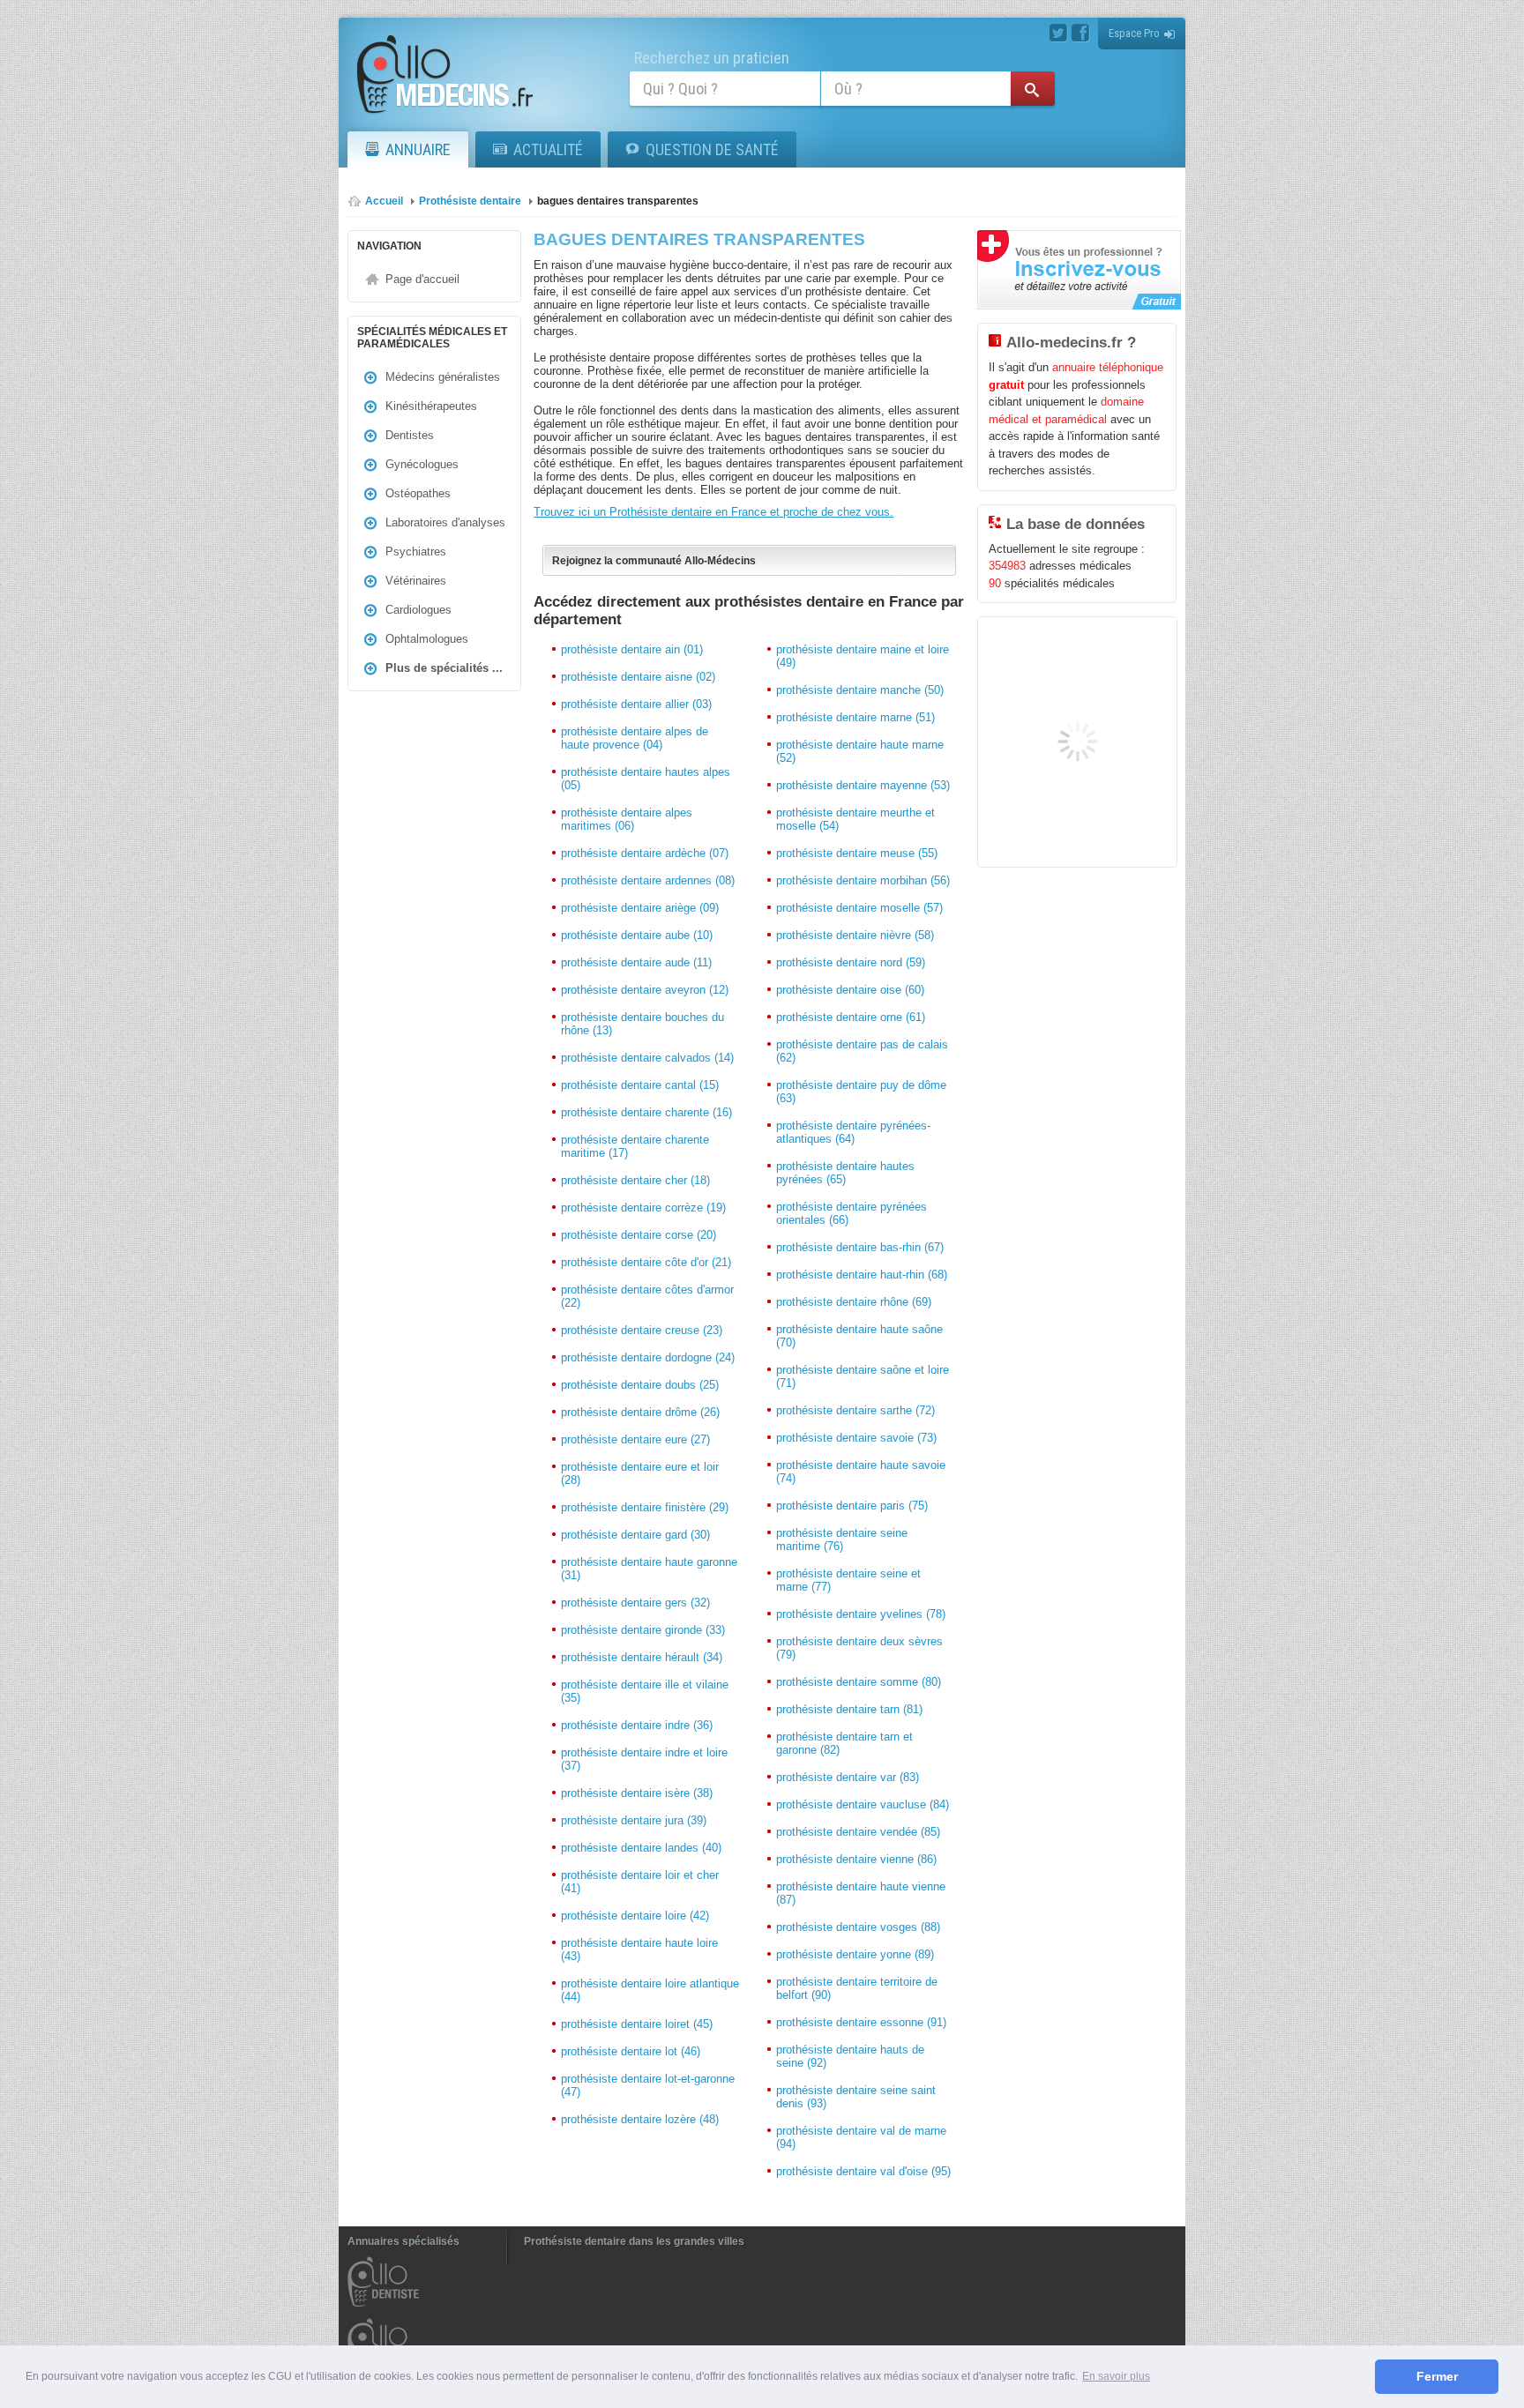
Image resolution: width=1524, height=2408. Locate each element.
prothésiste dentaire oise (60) (850, 990)
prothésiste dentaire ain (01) (632, 649)
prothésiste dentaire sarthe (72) (855, 1410)
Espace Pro (1134, 33)
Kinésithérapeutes (431, 406)
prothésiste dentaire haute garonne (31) (649, 1569)
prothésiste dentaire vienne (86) (856, 1859)
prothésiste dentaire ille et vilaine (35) (645, 1691)
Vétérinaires (416, 581)
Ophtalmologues (427, 639)
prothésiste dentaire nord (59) (851, 962)
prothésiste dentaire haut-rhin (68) (862, 1275)
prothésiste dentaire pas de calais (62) (862, 1051)
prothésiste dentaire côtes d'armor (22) (647, 1296)
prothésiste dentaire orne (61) (851, 1017)
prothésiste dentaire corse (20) (639, 1235)
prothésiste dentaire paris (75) (852, 1506)
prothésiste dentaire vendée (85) (858, 1832)
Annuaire (418, 149)
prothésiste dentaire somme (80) (859, 1682)
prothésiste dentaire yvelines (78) (861, 1614)
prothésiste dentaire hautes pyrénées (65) (845, 1173)
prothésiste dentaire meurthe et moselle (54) (855, 819)
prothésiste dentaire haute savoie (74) (861, 1472)
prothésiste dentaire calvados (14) (647, 1058)
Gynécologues (422, 464)
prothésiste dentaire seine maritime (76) (842, 1539)
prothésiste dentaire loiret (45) (637, 2024)
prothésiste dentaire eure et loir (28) (640, 1473)
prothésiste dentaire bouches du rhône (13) (642, 1024)
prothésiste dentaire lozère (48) (640, 2119)
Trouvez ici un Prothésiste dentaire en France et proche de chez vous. (713, 512)
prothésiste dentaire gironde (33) (643, 1630)
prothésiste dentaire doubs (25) (640, 1385)
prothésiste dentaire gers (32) (635, 1603)
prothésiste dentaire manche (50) (860, 690)
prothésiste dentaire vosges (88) (858, 1927)
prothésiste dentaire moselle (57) (859, 908)
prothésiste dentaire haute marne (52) (860, 751)
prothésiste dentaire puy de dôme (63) (861, 1092)
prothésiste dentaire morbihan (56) (863, 880)
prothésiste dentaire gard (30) (635, 1535)
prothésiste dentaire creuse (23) (642, 1330)
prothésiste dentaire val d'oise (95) (863, 2171)
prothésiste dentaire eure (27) (635, 1439)
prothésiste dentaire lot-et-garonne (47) (648, 2085)
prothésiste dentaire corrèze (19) (643, 1208)
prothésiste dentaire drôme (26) (640, 1412)
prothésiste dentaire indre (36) (637, 1725)
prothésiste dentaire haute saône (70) (859, 1336)
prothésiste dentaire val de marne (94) (861, 2137)
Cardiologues (418, 610)
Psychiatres (416, 552)
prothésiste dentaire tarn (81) (849, 1709)
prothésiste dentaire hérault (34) (642, 1657)
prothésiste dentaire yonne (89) (855, 1954)
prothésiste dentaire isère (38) (637, 1793)
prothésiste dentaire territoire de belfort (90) (857, 1988)
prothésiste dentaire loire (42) (635, 1916)
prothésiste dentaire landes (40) (641, 1848)
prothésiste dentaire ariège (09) (640, 908)
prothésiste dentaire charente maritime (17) (635, 1146)
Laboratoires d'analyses (445, 522)
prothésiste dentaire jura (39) (634, 1820)
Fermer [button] (1437, 2376)
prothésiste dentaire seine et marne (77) (848, 1580)
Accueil (384, 201)
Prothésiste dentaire (470, 201)
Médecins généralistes (443, 377)
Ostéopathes (418, 493)
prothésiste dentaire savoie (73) (856, 1438)
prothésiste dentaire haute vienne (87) (861, 1893)
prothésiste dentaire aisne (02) (638, 677)
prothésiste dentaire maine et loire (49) (863, 656)
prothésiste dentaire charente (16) (646, 1112)
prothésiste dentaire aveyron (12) (645, 990)
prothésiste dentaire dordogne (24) (648, 1357)
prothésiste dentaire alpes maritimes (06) (627, 819)
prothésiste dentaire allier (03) (636, 704)
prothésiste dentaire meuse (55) (857, 853)
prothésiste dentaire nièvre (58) (855, 935)
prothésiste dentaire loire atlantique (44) (650, 1990)
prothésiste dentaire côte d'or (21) (646, 1262)
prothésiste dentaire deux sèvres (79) (859, 1648)
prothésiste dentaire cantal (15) (640, 1085)
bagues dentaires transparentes (618, 201)
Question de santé (712, 149)
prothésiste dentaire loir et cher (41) (640, 1882)
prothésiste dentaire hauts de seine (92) (850, 2056)
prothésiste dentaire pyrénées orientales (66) (852, 1213)
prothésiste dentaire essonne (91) (861, 2022)
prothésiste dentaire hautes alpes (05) (646, 779)
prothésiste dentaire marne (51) (855, 717)
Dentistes (410, 435)
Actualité (548, 149)
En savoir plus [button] (1116, 2376)
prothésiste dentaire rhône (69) (854, 1302)
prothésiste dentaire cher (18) (635, 1180)
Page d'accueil (422, 279)
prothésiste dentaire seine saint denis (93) (856, 2097)
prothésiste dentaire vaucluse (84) (863, 1804)
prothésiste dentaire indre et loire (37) (644, 1759)
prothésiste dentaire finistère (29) (645, 1507)
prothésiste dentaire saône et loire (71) (863, 1376)
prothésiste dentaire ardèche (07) (645, 853)
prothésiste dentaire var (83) (848, 1777)
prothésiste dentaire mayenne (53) (863, 785)
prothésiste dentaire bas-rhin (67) (860, 1247)
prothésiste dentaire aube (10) (637, 935)
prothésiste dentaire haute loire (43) (639, 1950)
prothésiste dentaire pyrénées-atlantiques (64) (853, 1132)
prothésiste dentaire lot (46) (631, 2051)
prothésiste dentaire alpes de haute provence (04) (635, 738)
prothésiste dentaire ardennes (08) (648, 880)
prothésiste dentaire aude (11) (636, 962)
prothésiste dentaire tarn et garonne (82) (844, 1743)
